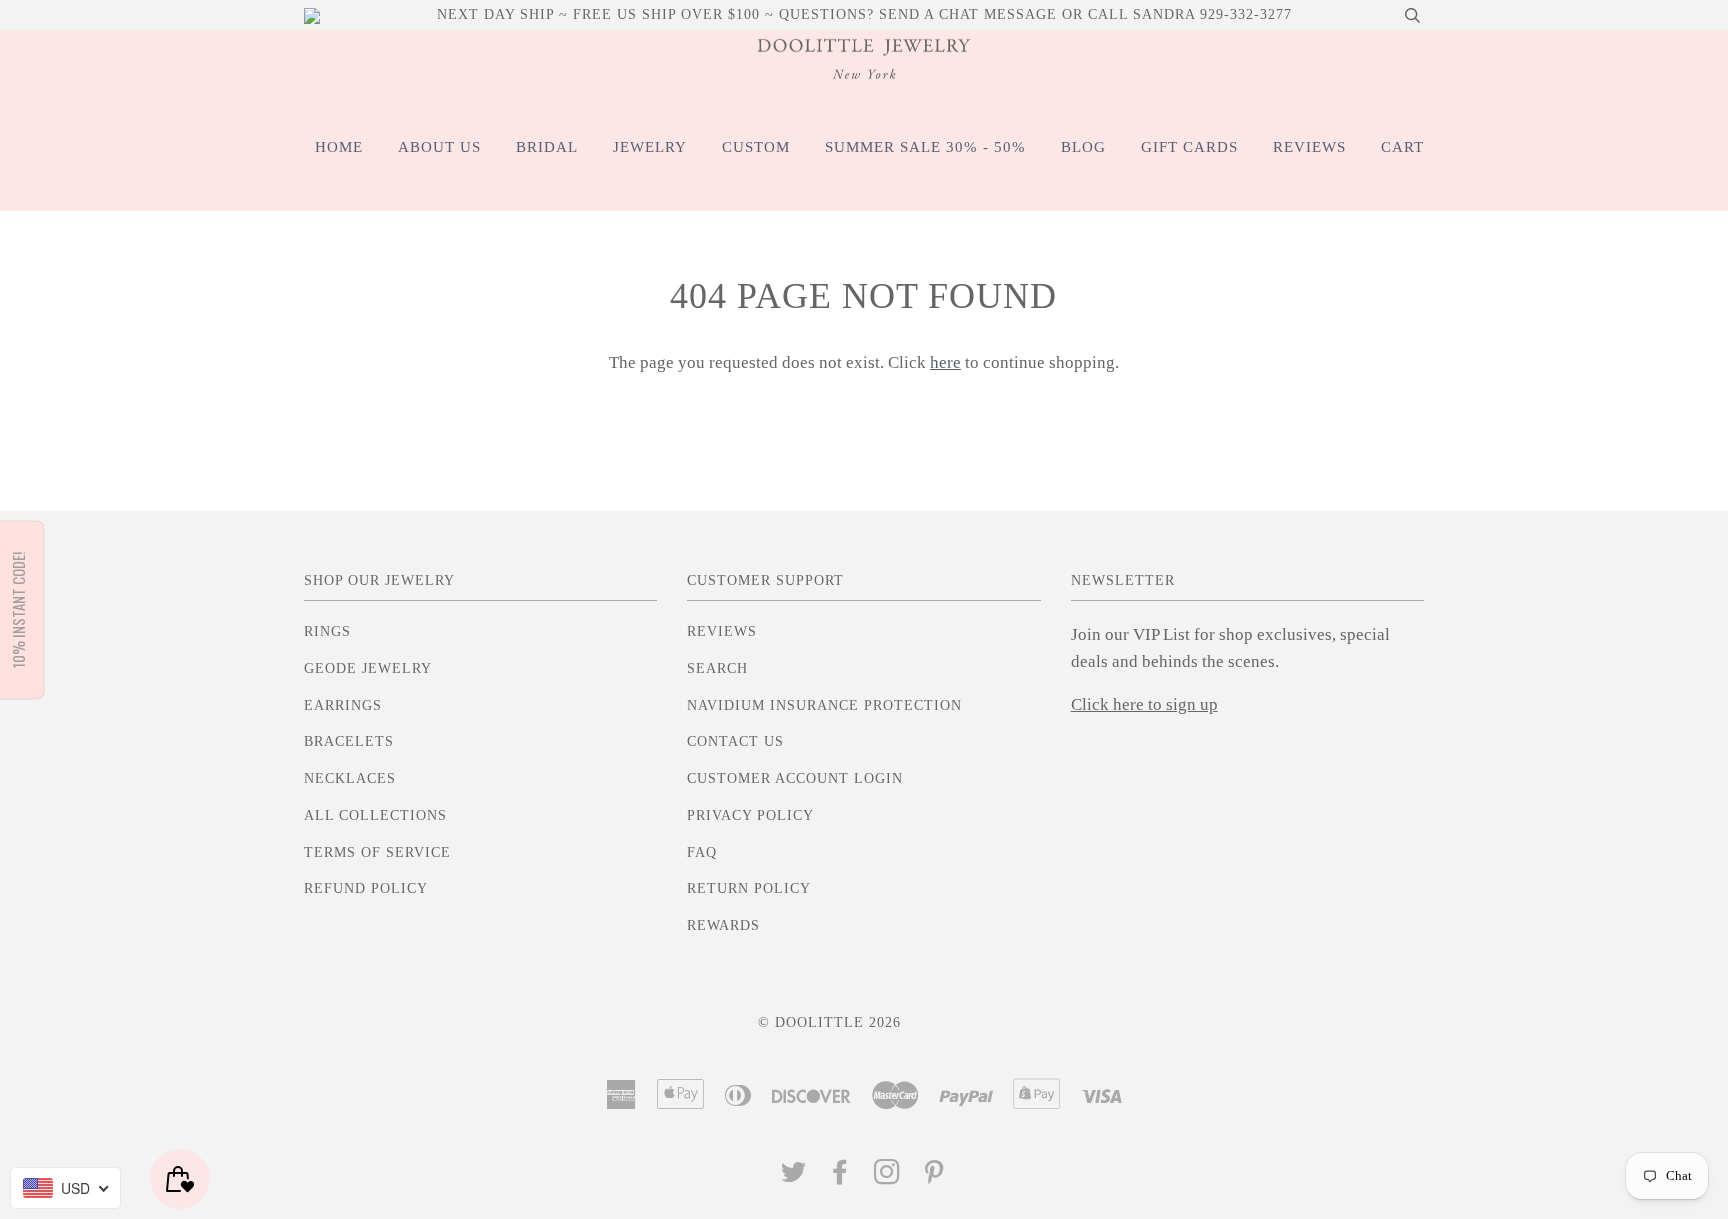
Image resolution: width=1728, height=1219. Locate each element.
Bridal (547, 147)
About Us (439, 147)
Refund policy (366, 888)
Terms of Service (377, 852)
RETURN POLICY (749, 888)
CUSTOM (756, 147)
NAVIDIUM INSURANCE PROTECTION (824, 705)
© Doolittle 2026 (829, 1022)
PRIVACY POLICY (750, 815)
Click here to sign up (1144, 704)
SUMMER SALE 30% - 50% (925, 147)
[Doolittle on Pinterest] (934, 1177)
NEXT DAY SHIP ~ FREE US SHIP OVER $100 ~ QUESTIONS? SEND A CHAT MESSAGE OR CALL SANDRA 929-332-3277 (864, 14)
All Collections (375, 815)
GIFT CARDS (1189, 147)
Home (339, 147)
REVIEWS (1309, 147)
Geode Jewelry (368, 668)
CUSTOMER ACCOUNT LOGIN (795, 778)
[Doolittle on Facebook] (840, 1177)
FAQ (702, 852)
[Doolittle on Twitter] (794, 1177)
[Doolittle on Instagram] (887, 1177)
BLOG (1083, 147)
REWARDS (723, 925)
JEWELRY (650, 147)
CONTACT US (735, 741)
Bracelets (349, 741)
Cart (1402, 147)
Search (717, 668)
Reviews (722, 631)
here (945, 362)
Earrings (343, 705)
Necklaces (350, 778)
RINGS (327, 631)
